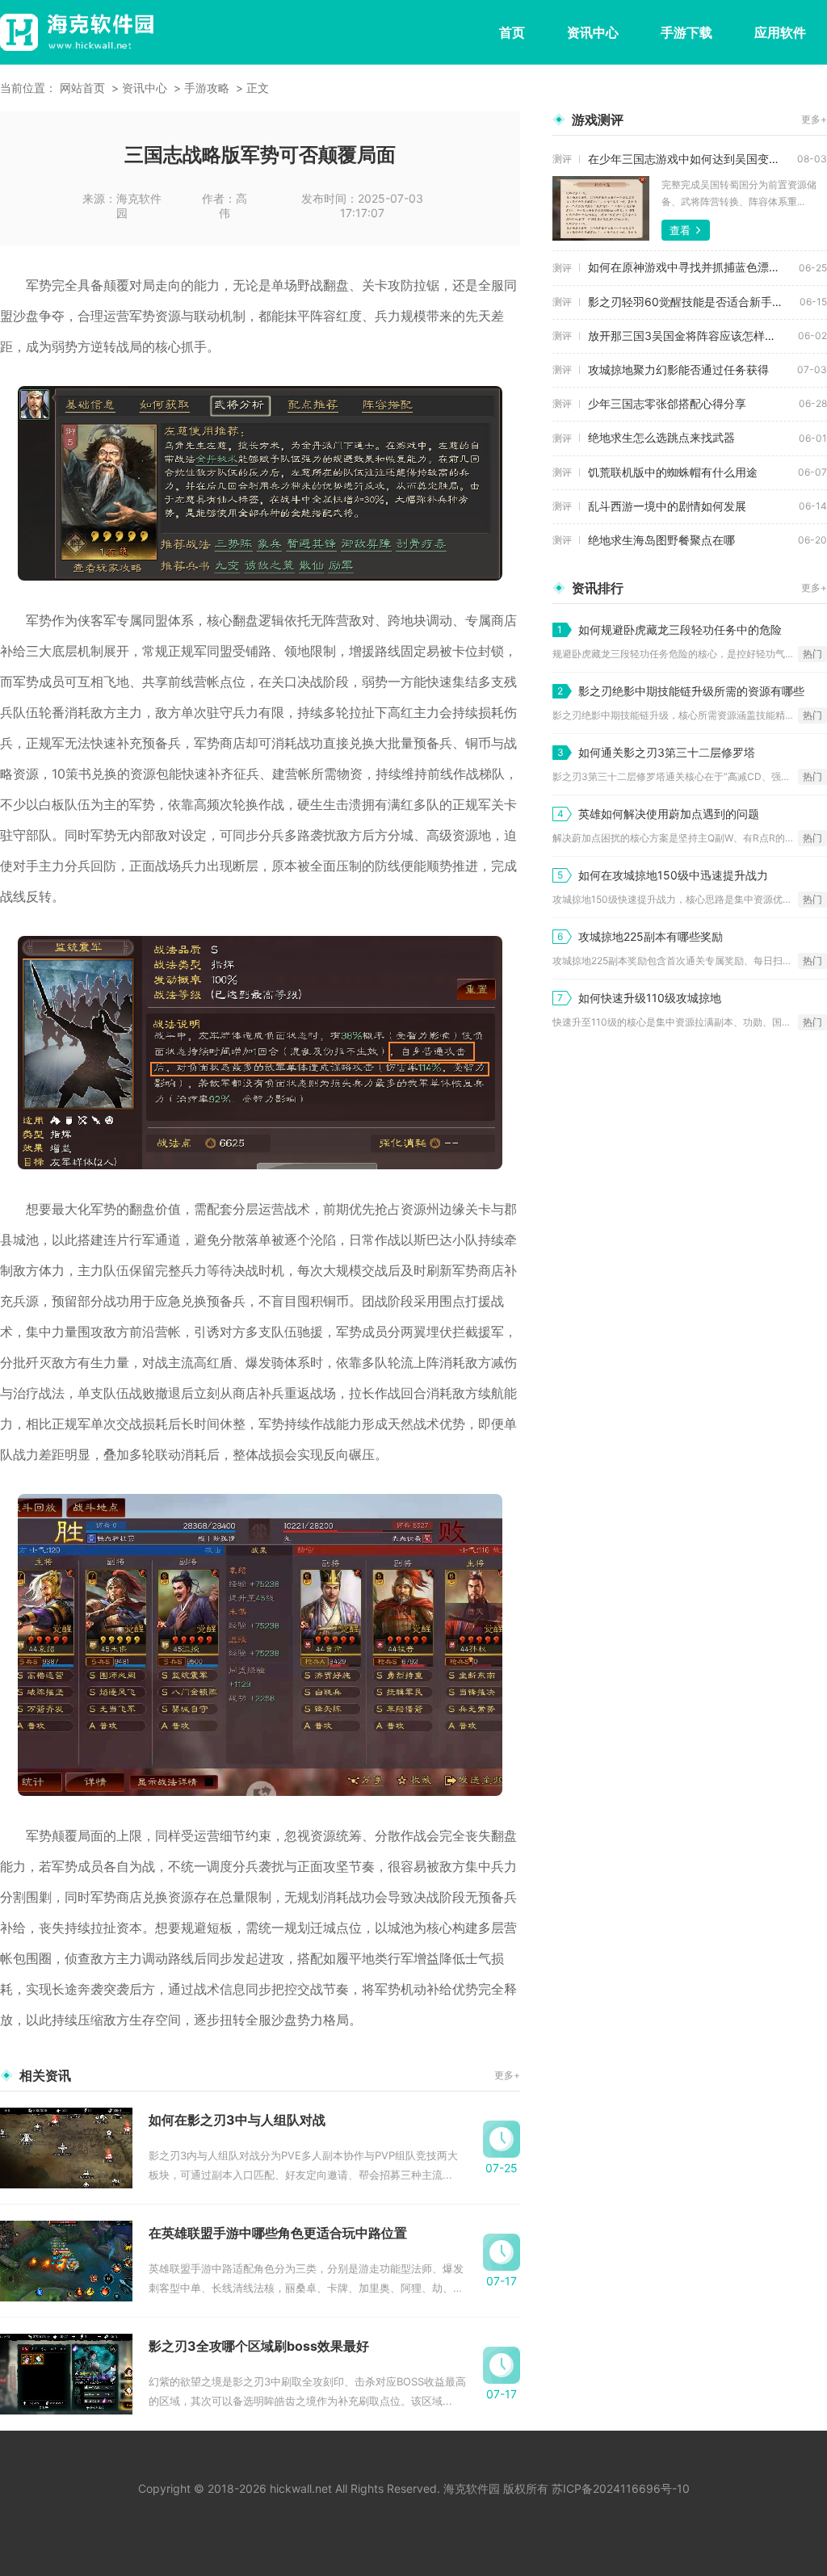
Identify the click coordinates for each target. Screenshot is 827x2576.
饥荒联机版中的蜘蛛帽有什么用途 (673, 472)
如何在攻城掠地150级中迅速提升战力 (673, 875)
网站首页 (82, 88)
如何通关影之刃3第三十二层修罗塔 (667, 752)
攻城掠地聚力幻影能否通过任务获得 (678, 369)
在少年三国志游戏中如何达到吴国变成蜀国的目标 (693, 159)
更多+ (507, 2075)
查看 (680, 230)
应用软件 (780, 32)
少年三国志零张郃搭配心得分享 (667, 403)
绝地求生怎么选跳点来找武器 (661, 437)
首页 (512, 32)
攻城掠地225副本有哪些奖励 (651, 936)
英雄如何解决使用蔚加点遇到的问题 (669, 814)
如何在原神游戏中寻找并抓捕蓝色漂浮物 (690, 267)
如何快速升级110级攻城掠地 (650, 998)
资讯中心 (593, 32)
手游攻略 (207, 88)
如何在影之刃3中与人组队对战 (237, 2120)
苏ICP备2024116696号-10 (621, 2488)
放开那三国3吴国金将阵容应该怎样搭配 (688, 336)
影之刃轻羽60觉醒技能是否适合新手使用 (691, 302)
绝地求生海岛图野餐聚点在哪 (661, 540)
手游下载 (686, 32)
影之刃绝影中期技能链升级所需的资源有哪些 (691, 691)
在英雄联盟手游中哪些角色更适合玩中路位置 (278, 2233)
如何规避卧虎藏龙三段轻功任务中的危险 (680, 629)
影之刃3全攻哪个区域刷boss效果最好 (259, 2346)
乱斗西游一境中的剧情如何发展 (667, 506)
